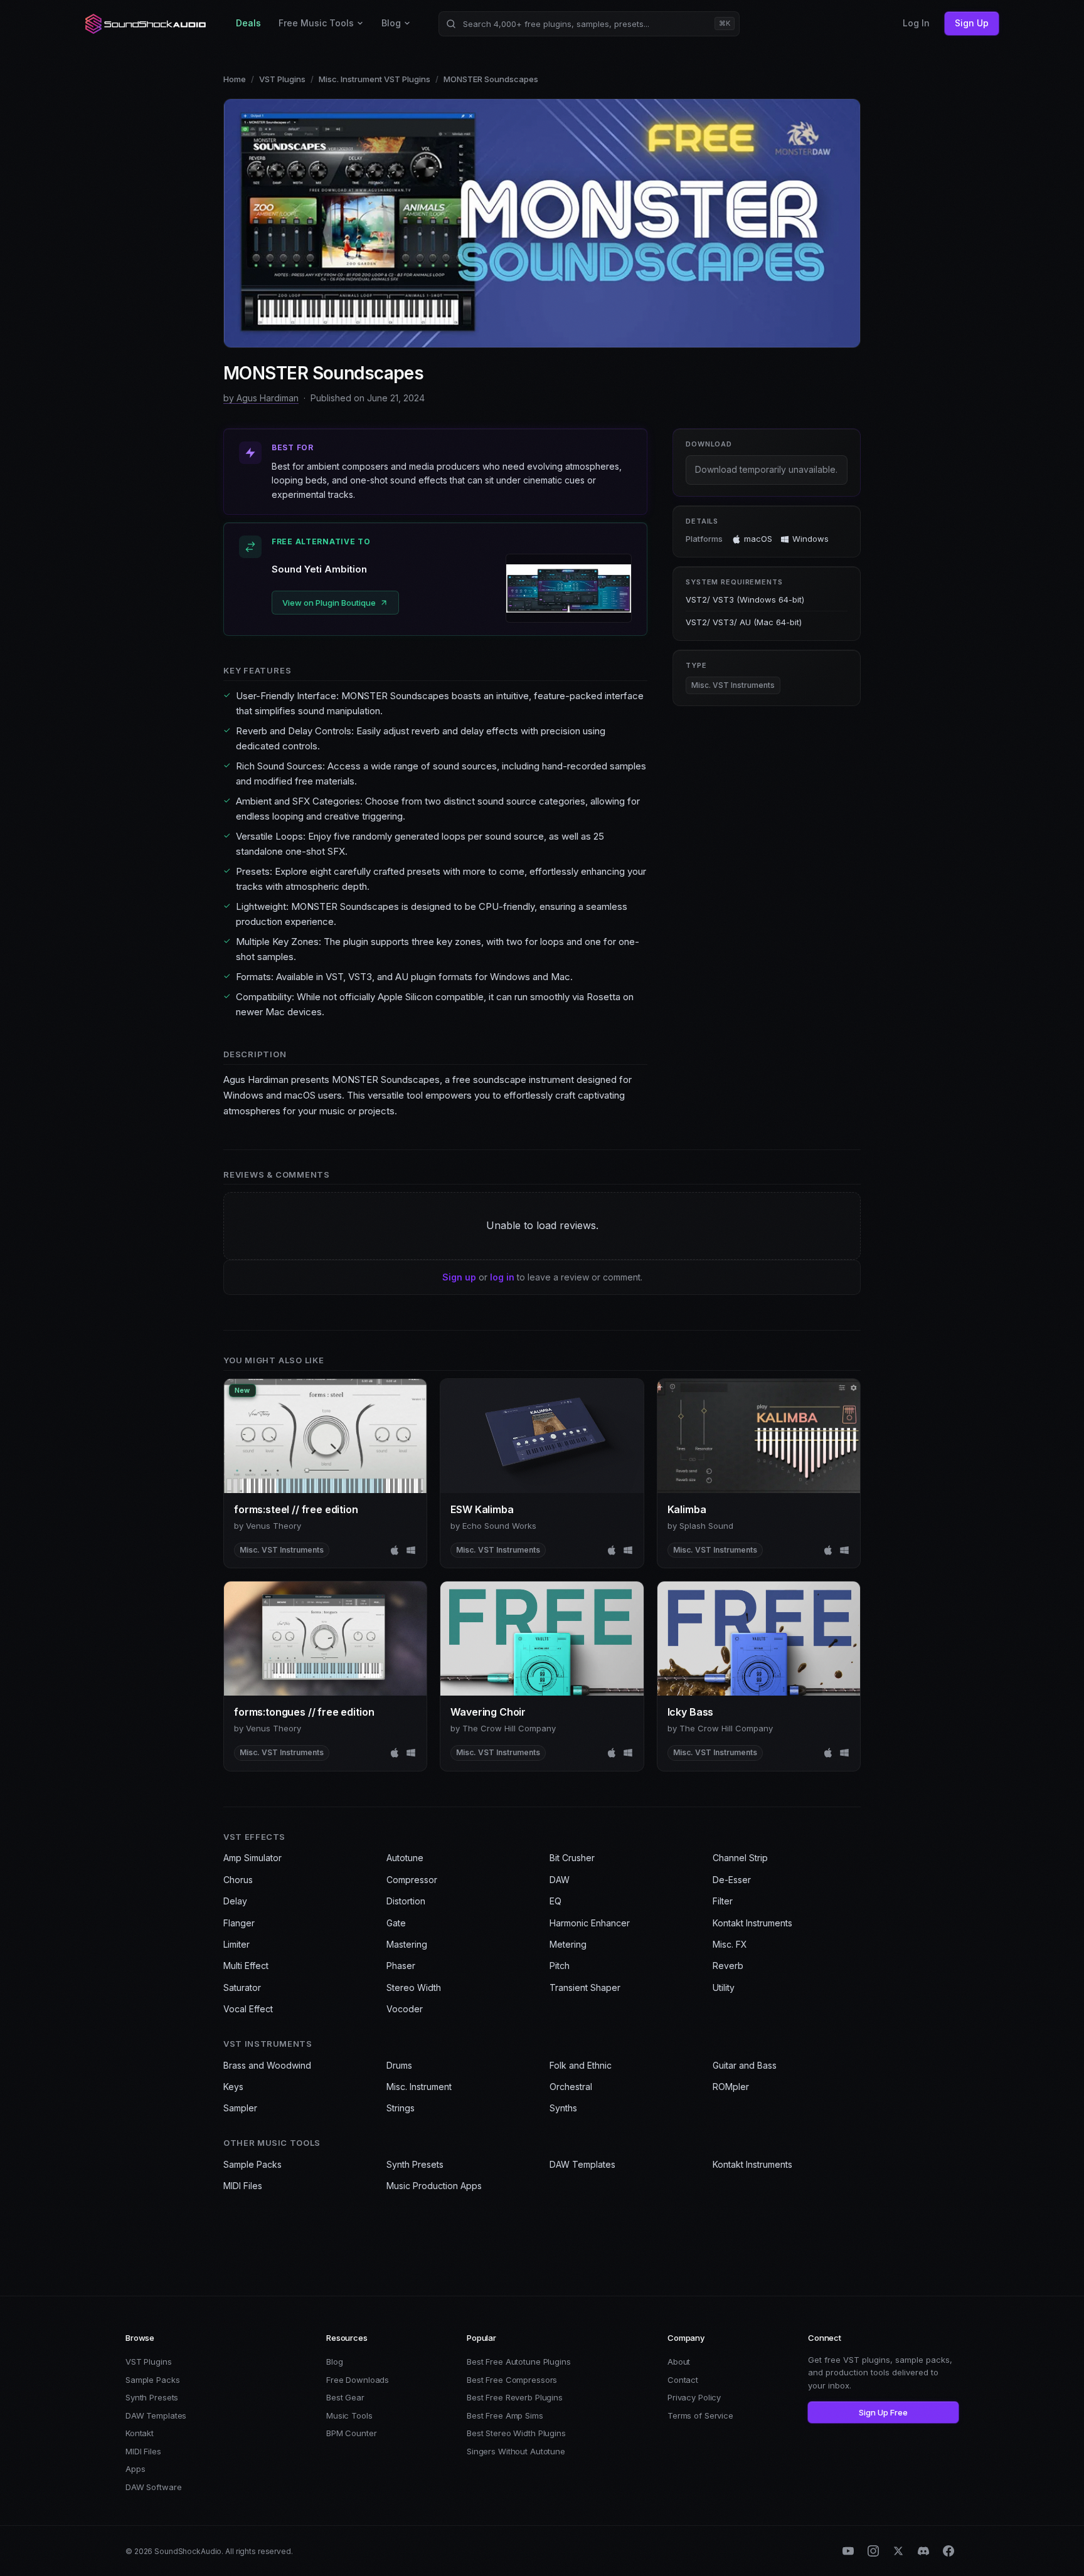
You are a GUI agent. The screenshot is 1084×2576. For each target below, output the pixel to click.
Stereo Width (414, 1987)
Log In (916, 23)
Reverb (728, 1966)
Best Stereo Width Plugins (516, 2433)
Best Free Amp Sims (505, 2415)
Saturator (242, 1987)
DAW (560, 1880)
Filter (723, 1901)
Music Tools (349, 2415)
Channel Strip (740, 1858)
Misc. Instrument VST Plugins (375, 79)
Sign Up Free (883, 2412)
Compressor (412, 1880)
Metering (568, 1944)
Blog (391, 23)
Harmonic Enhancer (590, 1923)
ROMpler (731, 2087)
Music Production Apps (434, 2186)
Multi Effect (246, 1966)
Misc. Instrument (419, 2087)
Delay (235, 1901)
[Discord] (923, 2551)
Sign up (459, 1277)
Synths (563, 2108)
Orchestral (571, 2087)
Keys (233, 2087)
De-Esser (732, 1880)
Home (235, 79)
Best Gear (345, 2397)
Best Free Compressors (512, 2380)
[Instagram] (873, 2551)
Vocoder (405, 2009)
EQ (555, 1901)
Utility (724, 1987)
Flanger (239, 1923)
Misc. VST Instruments (733, 686)
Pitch (560, 1966)
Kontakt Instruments (752, 1923)
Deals (248, 23)
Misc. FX (730, 1944)
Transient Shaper (585, 1987)
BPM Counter (352, 2433)
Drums (399, 2065)
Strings (401, 2108)
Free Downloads (358, 2380)
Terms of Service (700, 2415)
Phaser (401, 1966)
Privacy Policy (694, 2397)
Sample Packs (252, 2164)
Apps (135, 2469)
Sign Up (972, 23)
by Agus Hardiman (261, 398)
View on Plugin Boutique (329, 603)
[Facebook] (948, 2551)
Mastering (407, 1944)
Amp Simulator (252, 1858)
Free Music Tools (316, 23)
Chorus (238, 1880)
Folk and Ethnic (581, 2065)
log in (502, 1277)
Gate (396, 1923)
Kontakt (140, 2433)
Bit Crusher (572, 1858)
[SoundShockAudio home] (147, 24)
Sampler (240, 2108)
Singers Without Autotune (516, 2451)
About (679, 2362)
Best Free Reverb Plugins (515, 2397)
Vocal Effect (248, 2009)
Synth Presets (415, 2164)
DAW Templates (582, 2164)
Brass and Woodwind (267, 2065)
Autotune (405, 1858)
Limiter (236, 1944)
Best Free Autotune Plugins (519, 2362)
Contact (683, 2380)
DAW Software (153, 2487)
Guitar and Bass (745, 2065)
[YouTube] (848, 2551)
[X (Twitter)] (898, 2551)
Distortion (406, 1901)
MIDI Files (243, 2186)
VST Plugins (282, 79)
